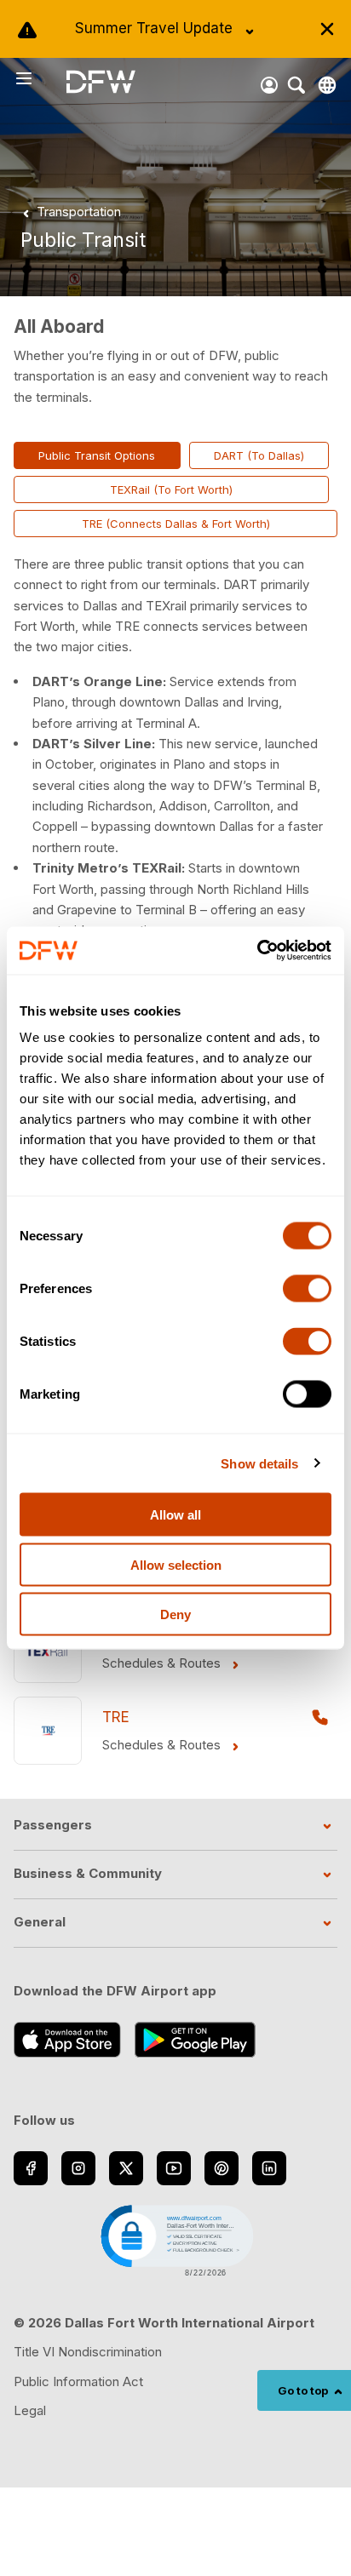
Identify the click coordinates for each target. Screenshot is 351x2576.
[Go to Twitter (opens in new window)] (126, 2168)
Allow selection (176, 1564)
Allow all (175, 1515)
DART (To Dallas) (259, 455)
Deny (175, 1614)
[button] (175, 2239)
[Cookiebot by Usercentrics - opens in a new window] (257, 951)
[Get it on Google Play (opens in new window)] (196, 2040)
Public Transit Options (97, 455)
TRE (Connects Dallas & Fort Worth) (176, 524)
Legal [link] (30, 2410)
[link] (69, 212)
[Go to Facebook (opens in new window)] (31, 2168)
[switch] (307, 1289)
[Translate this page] (327, 85)
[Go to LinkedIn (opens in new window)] (269, 2168)
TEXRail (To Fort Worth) (171, 489)
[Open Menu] (40, 78)
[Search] (296, 85)
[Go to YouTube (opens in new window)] (174, 2168)
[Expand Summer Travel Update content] (250, 31)
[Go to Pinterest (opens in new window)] (222, 2168)
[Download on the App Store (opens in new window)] (67, 2040)
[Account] (269, 85)
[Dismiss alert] (327, 29)
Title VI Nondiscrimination (88, 2352)
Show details (259, 1463)
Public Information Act (78, 2381)
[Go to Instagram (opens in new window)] (78, 2168)
